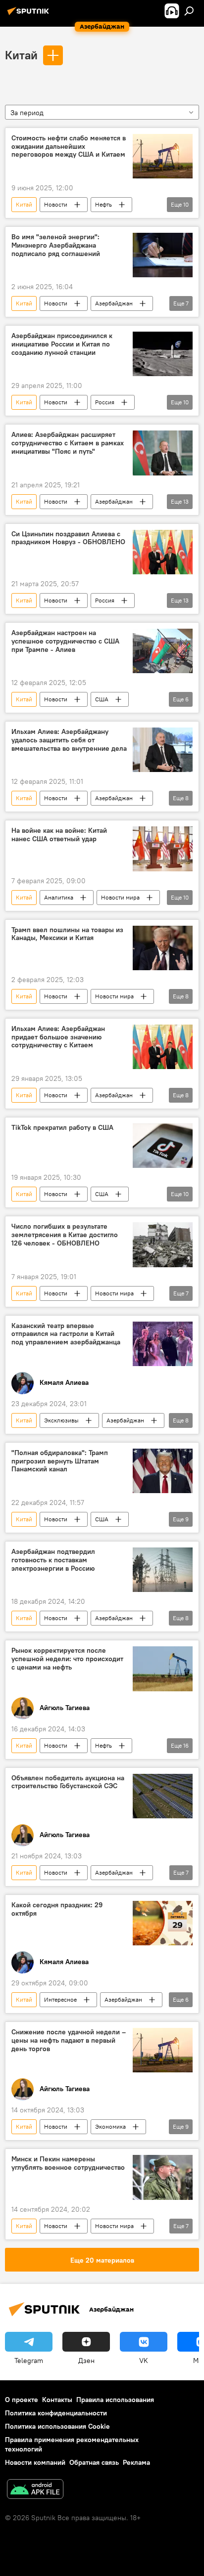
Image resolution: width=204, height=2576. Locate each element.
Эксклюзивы (61, 1420)
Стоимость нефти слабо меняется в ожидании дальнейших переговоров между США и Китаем (69, 147)
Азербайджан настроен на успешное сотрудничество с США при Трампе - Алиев (65, 641)
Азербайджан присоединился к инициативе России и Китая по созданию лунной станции (62, 344)
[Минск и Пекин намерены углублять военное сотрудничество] (163, 2177)
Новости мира (120, 897)
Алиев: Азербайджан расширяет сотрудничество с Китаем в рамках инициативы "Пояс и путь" (68, 443)
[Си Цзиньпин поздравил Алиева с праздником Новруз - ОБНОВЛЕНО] (163, 552)
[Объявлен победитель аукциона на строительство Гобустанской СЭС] (163, 1796)
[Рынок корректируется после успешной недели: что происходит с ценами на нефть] (163, 1669)
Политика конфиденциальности (56, 2413)
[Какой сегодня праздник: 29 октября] (163, 1923)
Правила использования (115, 2400)
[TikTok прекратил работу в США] (163, 1146)
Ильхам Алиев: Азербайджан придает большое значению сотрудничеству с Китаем (58, 1037)
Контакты (57, 2400)
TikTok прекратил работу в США (62, 1128)
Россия (105, 402)
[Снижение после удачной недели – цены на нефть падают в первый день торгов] (163, 2050)
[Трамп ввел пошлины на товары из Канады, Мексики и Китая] (163, 948)
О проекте (22, 2400)
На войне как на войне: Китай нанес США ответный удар (59, 835)
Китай (21, 55)
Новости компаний (35, 2462)
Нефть (103, 204)
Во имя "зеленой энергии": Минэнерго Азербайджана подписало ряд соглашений (56, 245)
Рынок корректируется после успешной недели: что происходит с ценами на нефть (67, 1659)
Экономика (110, 2126)
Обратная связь (94, 2462)
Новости (56, 204)
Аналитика (59, 897)
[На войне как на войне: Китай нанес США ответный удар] (163, 849)
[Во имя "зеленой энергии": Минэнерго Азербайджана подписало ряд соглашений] (163, 255)
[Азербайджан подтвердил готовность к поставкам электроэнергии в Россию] (163, 1570)
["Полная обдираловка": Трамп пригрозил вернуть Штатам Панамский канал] (163, 1471)
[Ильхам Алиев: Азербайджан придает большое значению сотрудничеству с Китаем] (163, 1047)
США (102, 699)
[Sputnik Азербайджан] (30, 15)
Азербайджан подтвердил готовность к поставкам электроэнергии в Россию (53, 1560)
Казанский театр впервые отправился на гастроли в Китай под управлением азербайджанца (66, 1334)
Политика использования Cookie (57, 2426)
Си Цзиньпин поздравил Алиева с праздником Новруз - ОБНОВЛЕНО (68, 538)
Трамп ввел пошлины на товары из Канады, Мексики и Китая (67, 934)
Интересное (60, 1999)
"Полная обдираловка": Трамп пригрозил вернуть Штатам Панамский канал (60, 1461)
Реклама (136, 2462)
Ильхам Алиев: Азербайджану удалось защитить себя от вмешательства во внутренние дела (69, 740)
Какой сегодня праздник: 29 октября (57, 1909)
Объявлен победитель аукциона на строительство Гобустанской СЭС (68, 1782)
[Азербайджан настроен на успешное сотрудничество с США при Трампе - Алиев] (163, 651)
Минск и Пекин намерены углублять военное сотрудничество (68, 2163)
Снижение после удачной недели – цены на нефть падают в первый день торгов (69, 2040)
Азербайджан (114, 303)
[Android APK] (35, 2490)
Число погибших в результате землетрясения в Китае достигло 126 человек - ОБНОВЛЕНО (65, 1235)
